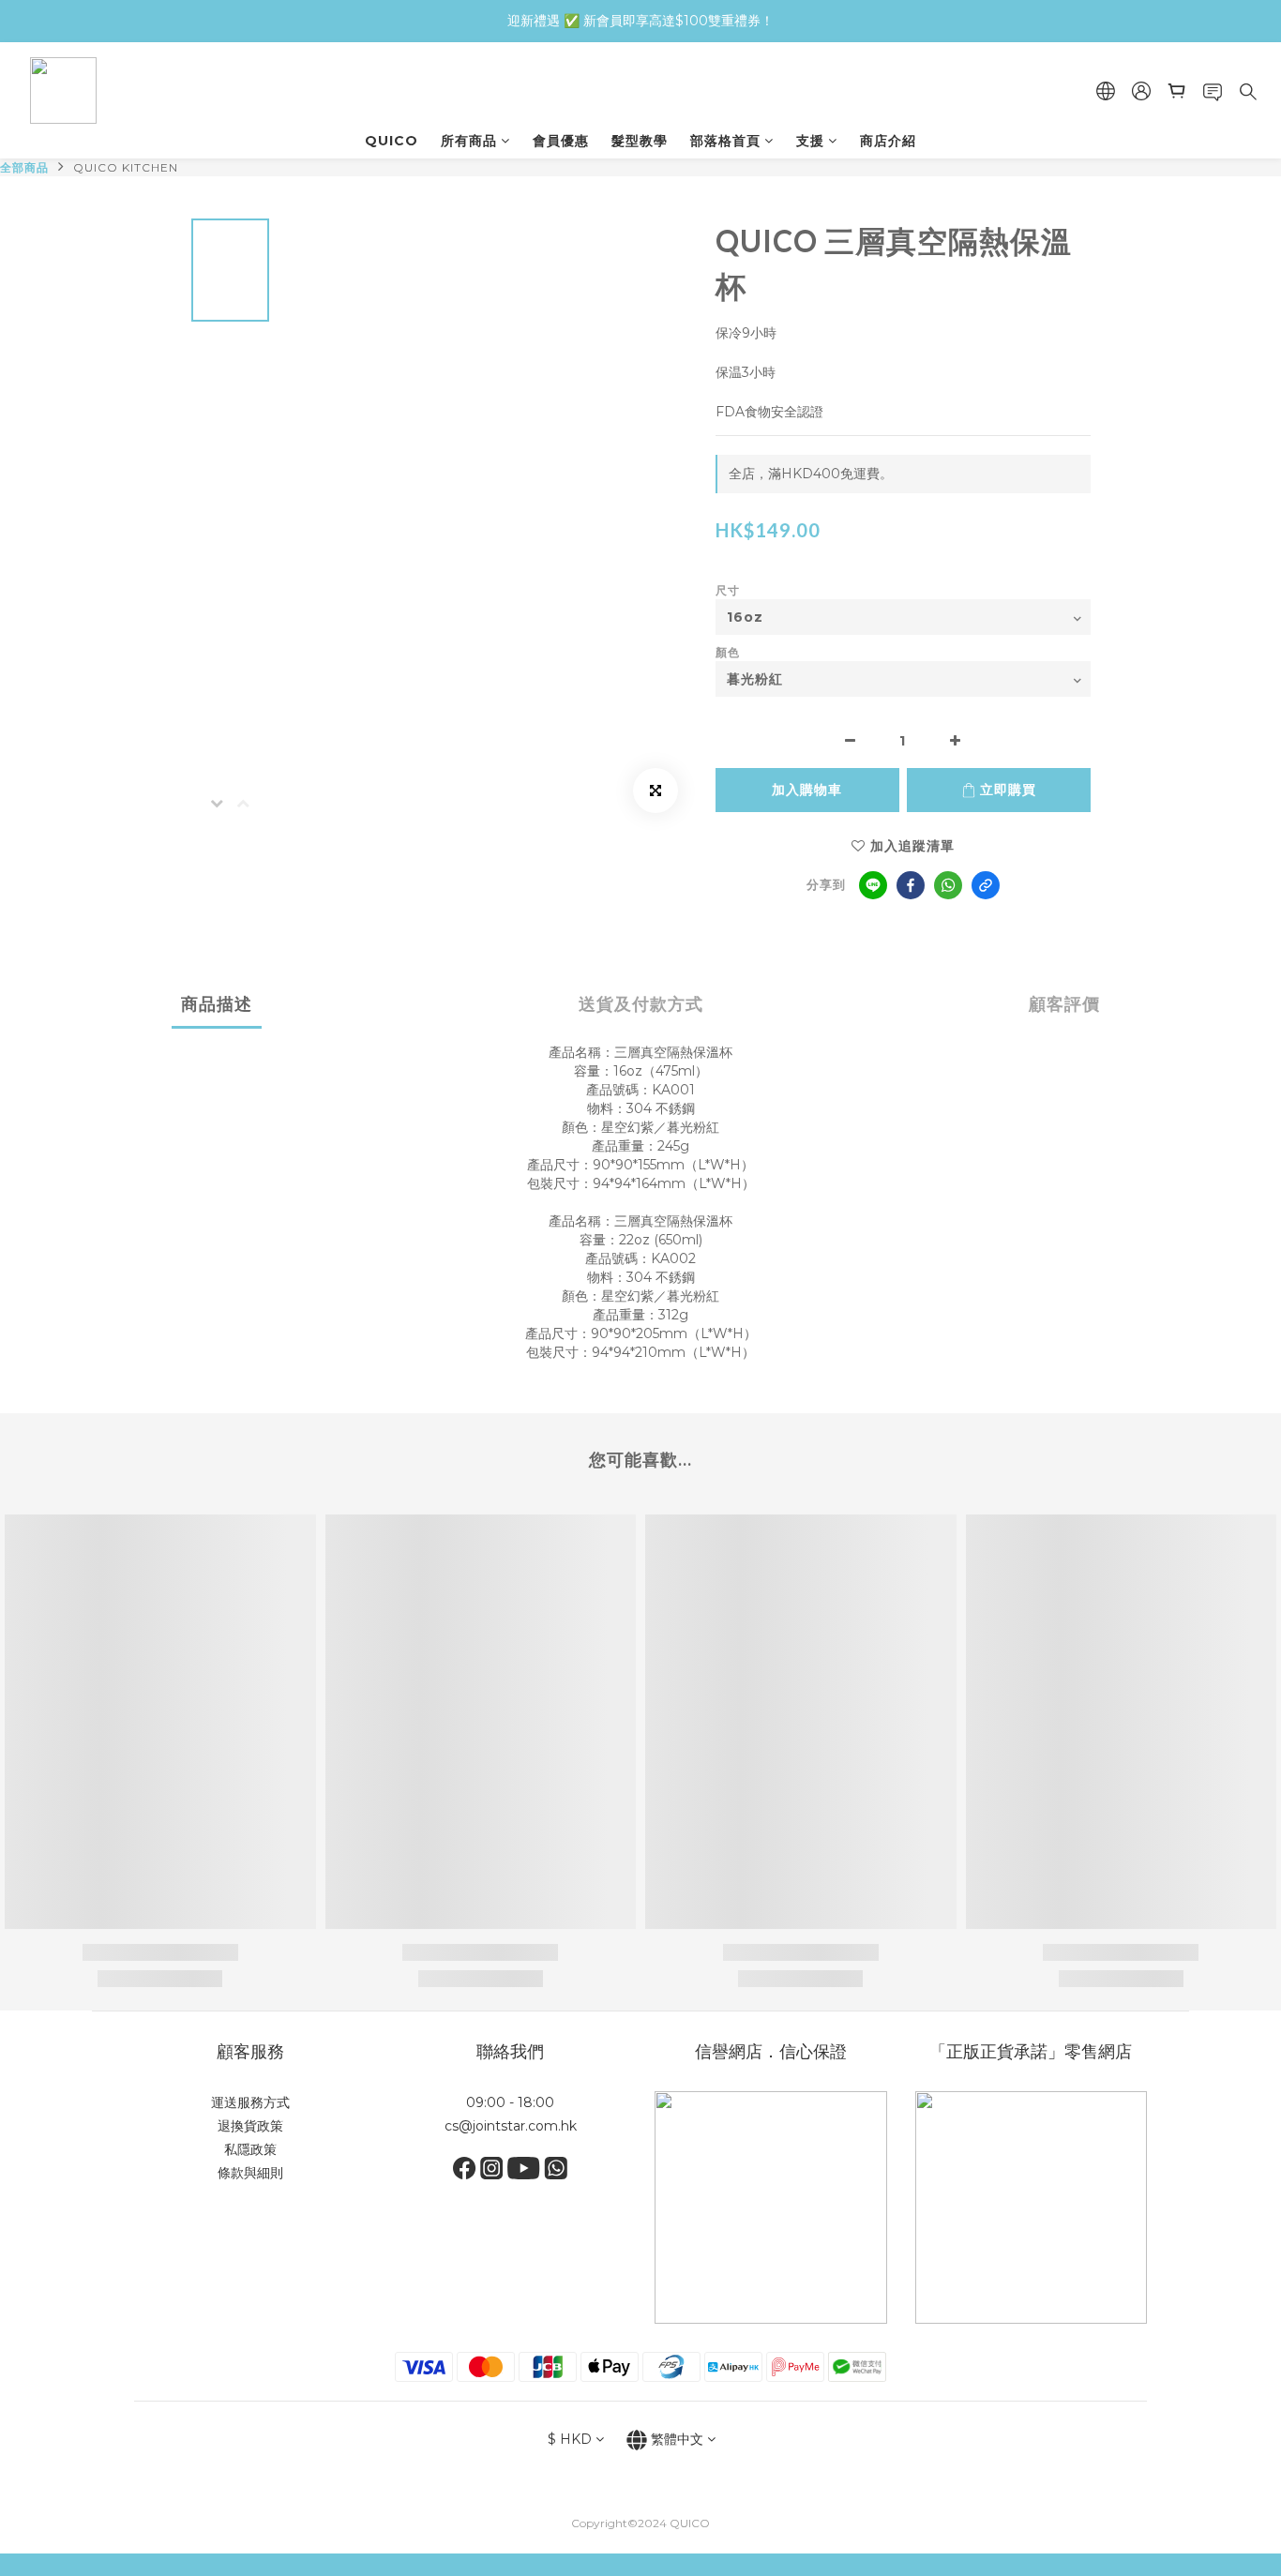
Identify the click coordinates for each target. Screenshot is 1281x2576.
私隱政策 (250, 2149)
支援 (810, 141)
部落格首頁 (725, 141)
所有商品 (469, 141)
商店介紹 (888, 141)
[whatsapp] (948, 885)
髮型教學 (640, 141)
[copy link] (986, 885)
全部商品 (24, 167)
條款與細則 (250, 2173)
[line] (873, 885)
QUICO (392, 141)
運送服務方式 (250, 2102)
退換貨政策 (250, 2126)
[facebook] (911, 885)
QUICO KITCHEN (126, 167)
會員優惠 (561, 141)
